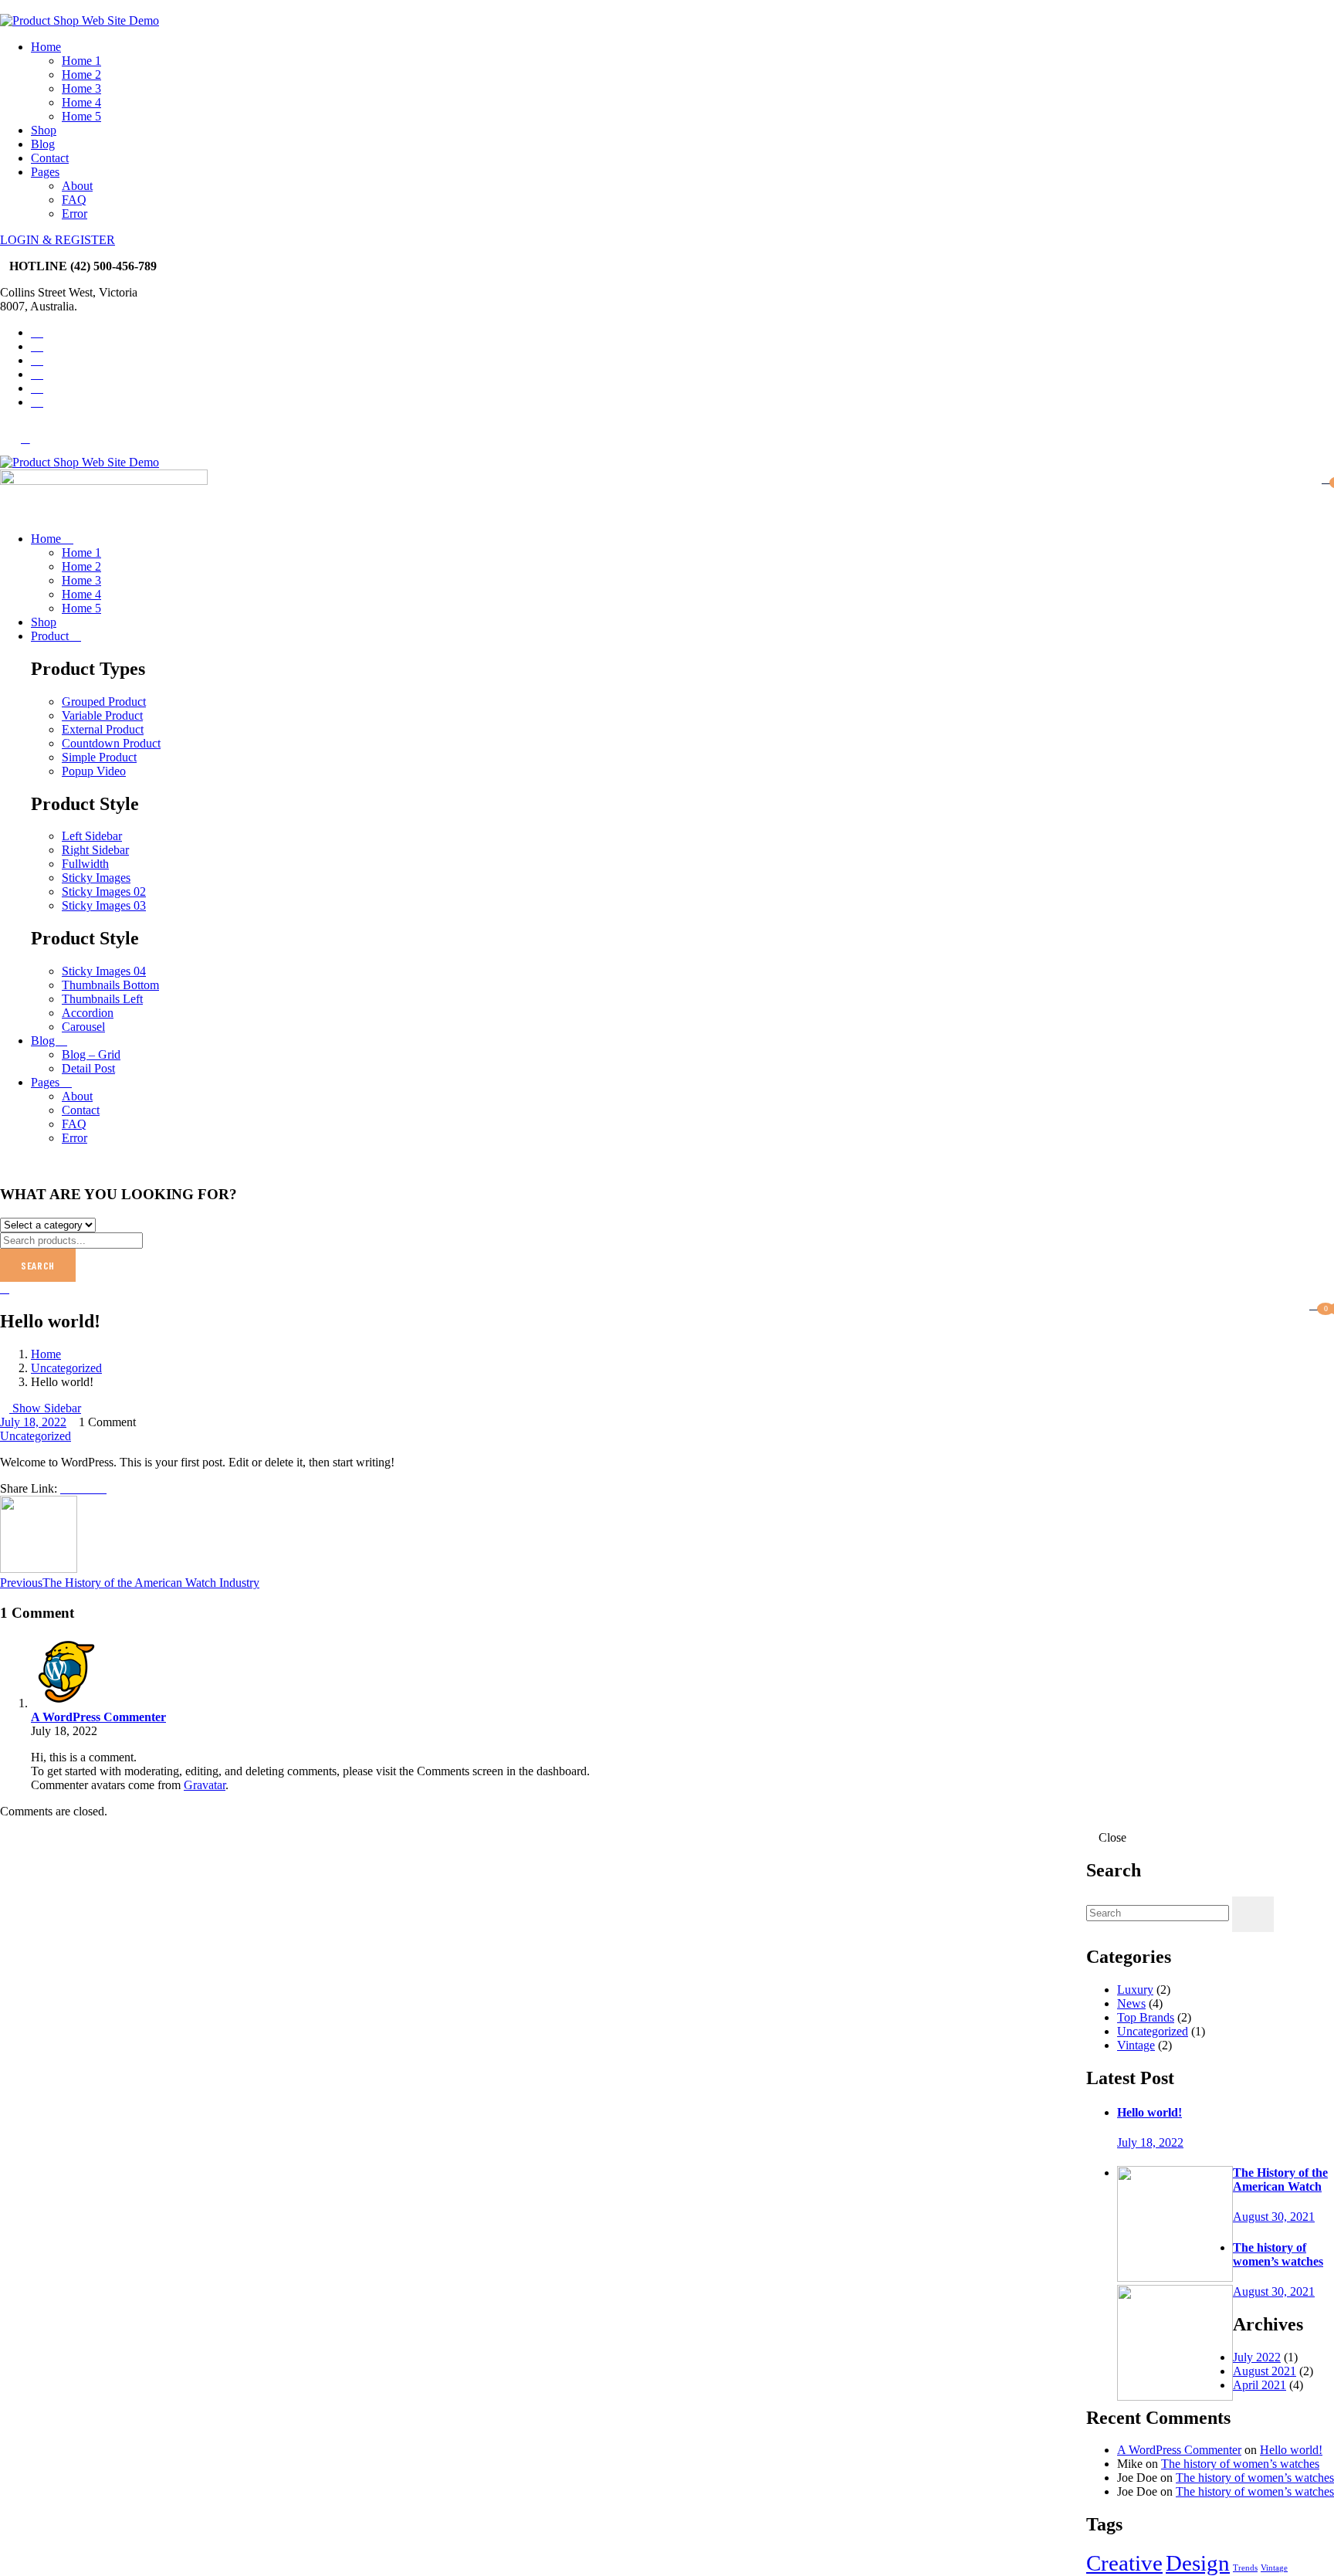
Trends (1245, 2568)
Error (74, 214)
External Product (103, 729)
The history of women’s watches (1278, 2254)
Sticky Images (96, 878)
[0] (1315, 1303)
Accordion (88, 1013)
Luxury (1135, 1990)
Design (1198, 2563)
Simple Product (99, 757)
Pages (45, 172)
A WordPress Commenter (98, 1717)
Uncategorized (66, 1368)
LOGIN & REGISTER (58, 240)
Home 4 (81, 102)
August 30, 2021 (1274, 2217)
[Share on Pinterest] (102, 1488)
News (1131, 2003)
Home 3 (81, 88)
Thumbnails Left (102, 999)
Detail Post (88, 1068)
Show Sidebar (45, 1408)
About (77, 186)
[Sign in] (5, 1288)
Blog (43, 144)
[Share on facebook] (66, 1488)
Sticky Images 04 (104, 971)
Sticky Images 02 (104, 891)
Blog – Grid (91, 1054)
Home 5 (81, 116)
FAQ (74, 200)
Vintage (1136, 2045)
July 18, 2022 (33, 1422)
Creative (1124, 2563)
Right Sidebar (95, 850)
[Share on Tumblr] (91, 1488)
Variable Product (102, 715)
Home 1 (81, 61)
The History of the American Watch (1280, 2179)
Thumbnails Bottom (110, 985)
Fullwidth (85, 864)
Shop (44, 130)
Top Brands (1146, 2017)
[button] (1328, 477)
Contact (50, 158)
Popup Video (94, 771)
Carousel (83, 1027)
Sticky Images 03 (104, 905)
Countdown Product (111, 743)
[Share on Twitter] (79, 1488)
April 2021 (1260, 2385)
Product (51, 636)
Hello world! (1149, 2112)
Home (46, 47)
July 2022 (1257, 2357)
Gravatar (205, 1785)
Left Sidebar (92, 836)
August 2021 (1265, 2371)
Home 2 (81, 75)
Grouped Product (104, 702)
